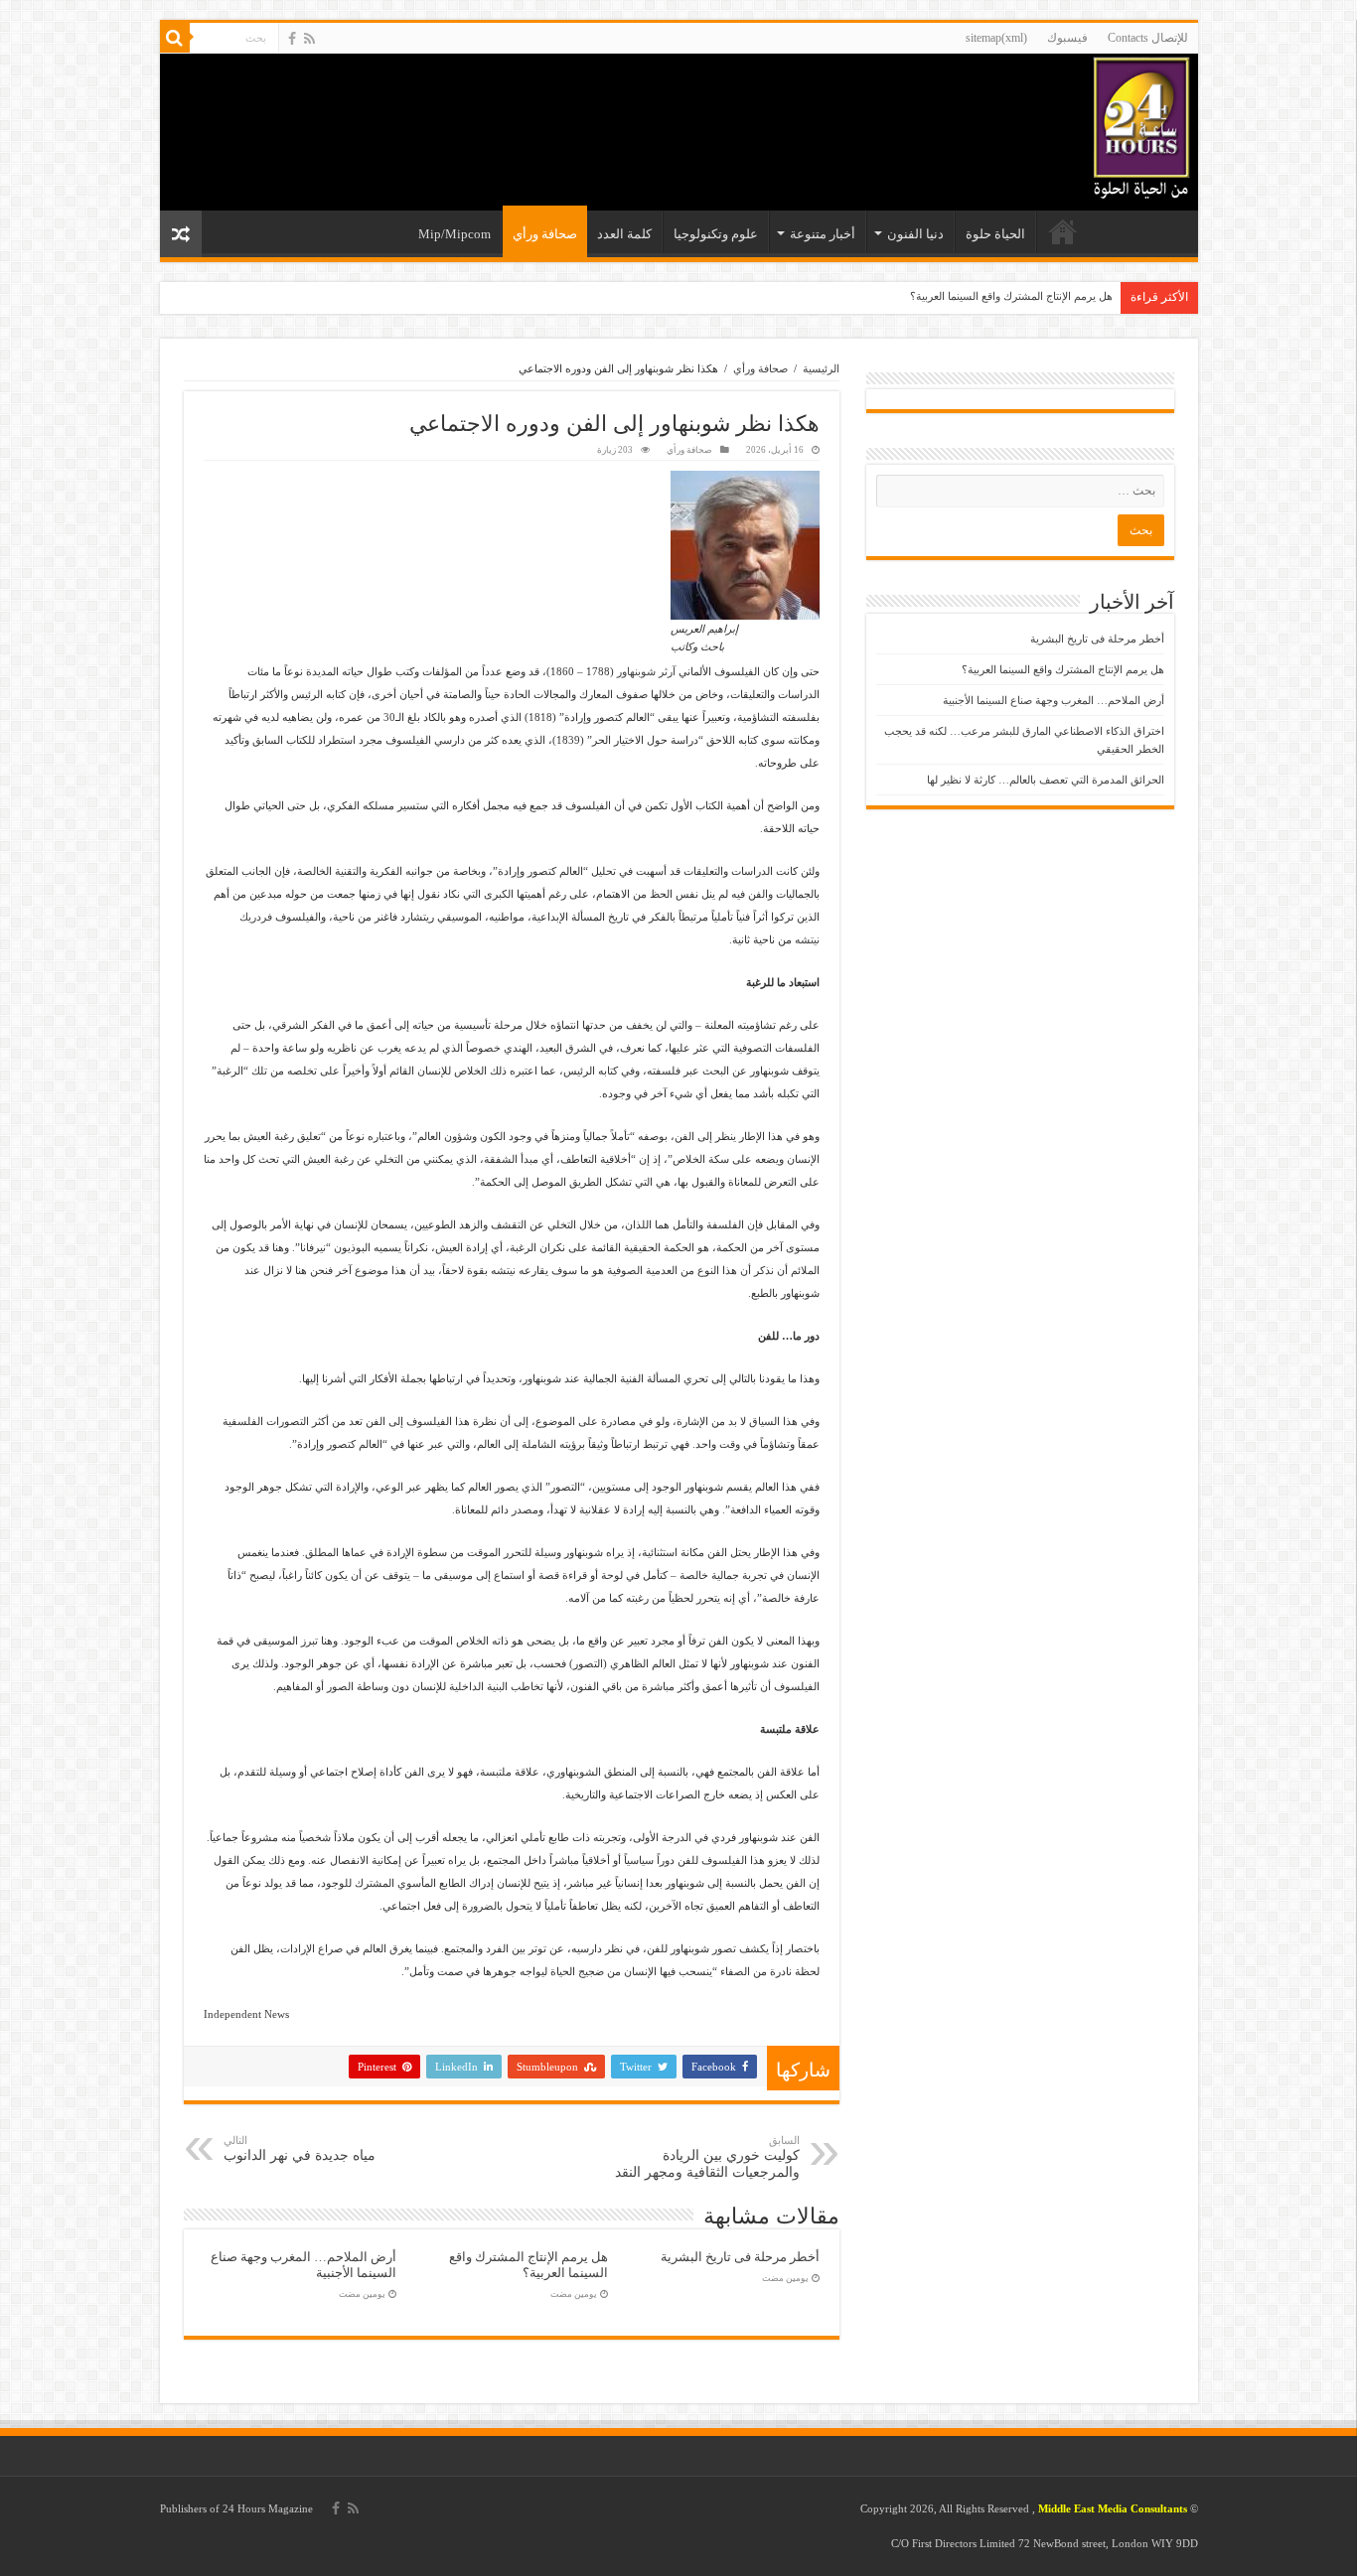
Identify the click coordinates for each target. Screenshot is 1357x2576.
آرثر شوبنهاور (646, 671)
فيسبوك (1067, 38)
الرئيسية (1063, 231)
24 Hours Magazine (268, 2508)
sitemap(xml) (996, 38)
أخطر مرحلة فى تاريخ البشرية (740, 2257)
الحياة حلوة (995, 234)
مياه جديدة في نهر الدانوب (300, 2148)
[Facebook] (292, 39)
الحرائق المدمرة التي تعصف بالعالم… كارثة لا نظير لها (1046, 780)
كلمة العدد (624, 234)
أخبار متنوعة (823, 234)
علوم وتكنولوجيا (716, 234)
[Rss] (309, 39)
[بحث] (175, 38)
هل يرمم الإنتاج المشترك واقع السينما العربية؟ (1011, 296)
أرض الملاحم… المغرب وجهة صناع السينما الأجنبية (1054, 700)
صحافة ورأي (545, 234)
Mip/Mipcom (454, 234)
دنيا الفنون (915, 234)
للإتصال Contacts (1148, 38)
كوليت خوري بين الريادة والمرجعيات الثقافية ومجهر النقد (707, 2157)
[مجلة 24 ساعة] (1141, 123)
